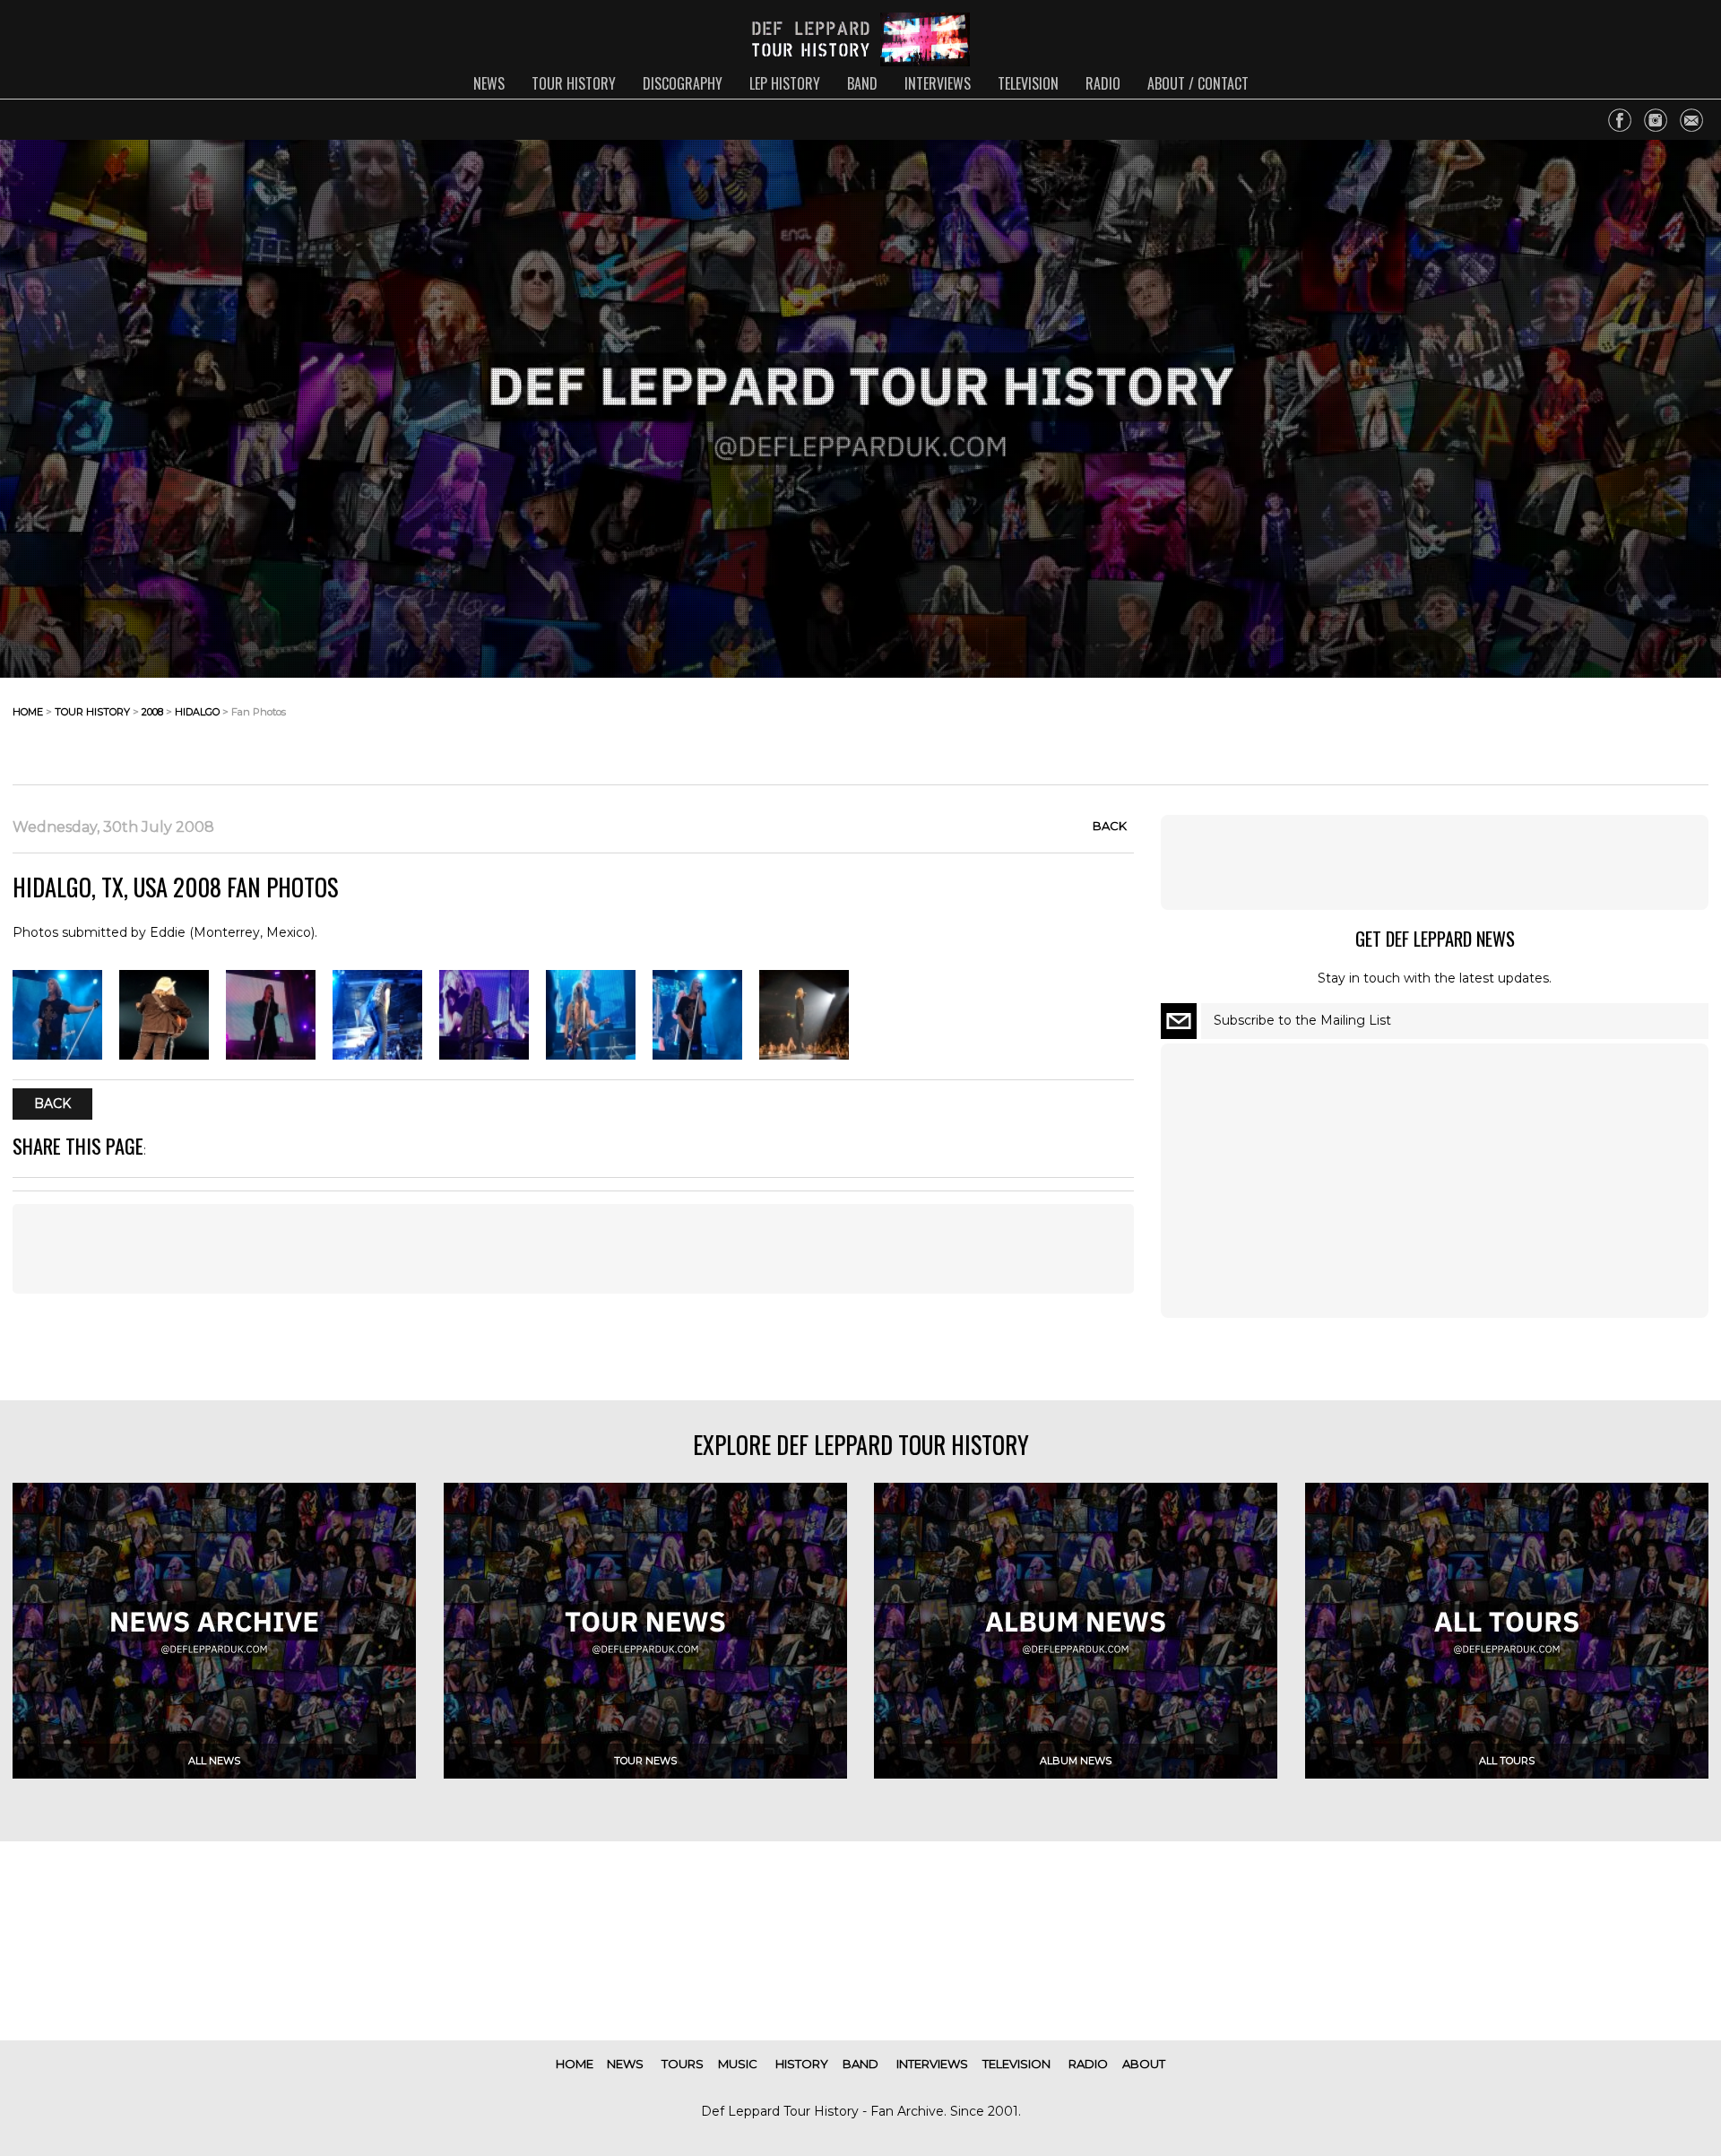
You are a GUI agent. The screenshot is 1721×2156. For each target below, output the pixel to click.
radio (1103, 83)
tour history (574, 83)
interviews (938, 83)
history (802, 2064)
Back (1110, 826)
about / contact (1198, 83)
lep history (785, 83)
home (28, 712)
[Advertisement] (1565, 726)
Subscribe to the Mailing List (1302, 1020)
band (862, 83)
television (1028, 83)
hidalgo (197, 712)
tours (683, 2064)
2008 (152, 712)
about (1144, 2064)
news (489, 83)
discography (683, 83)
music (738, 2064)
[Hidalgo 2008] (57, 1055)
